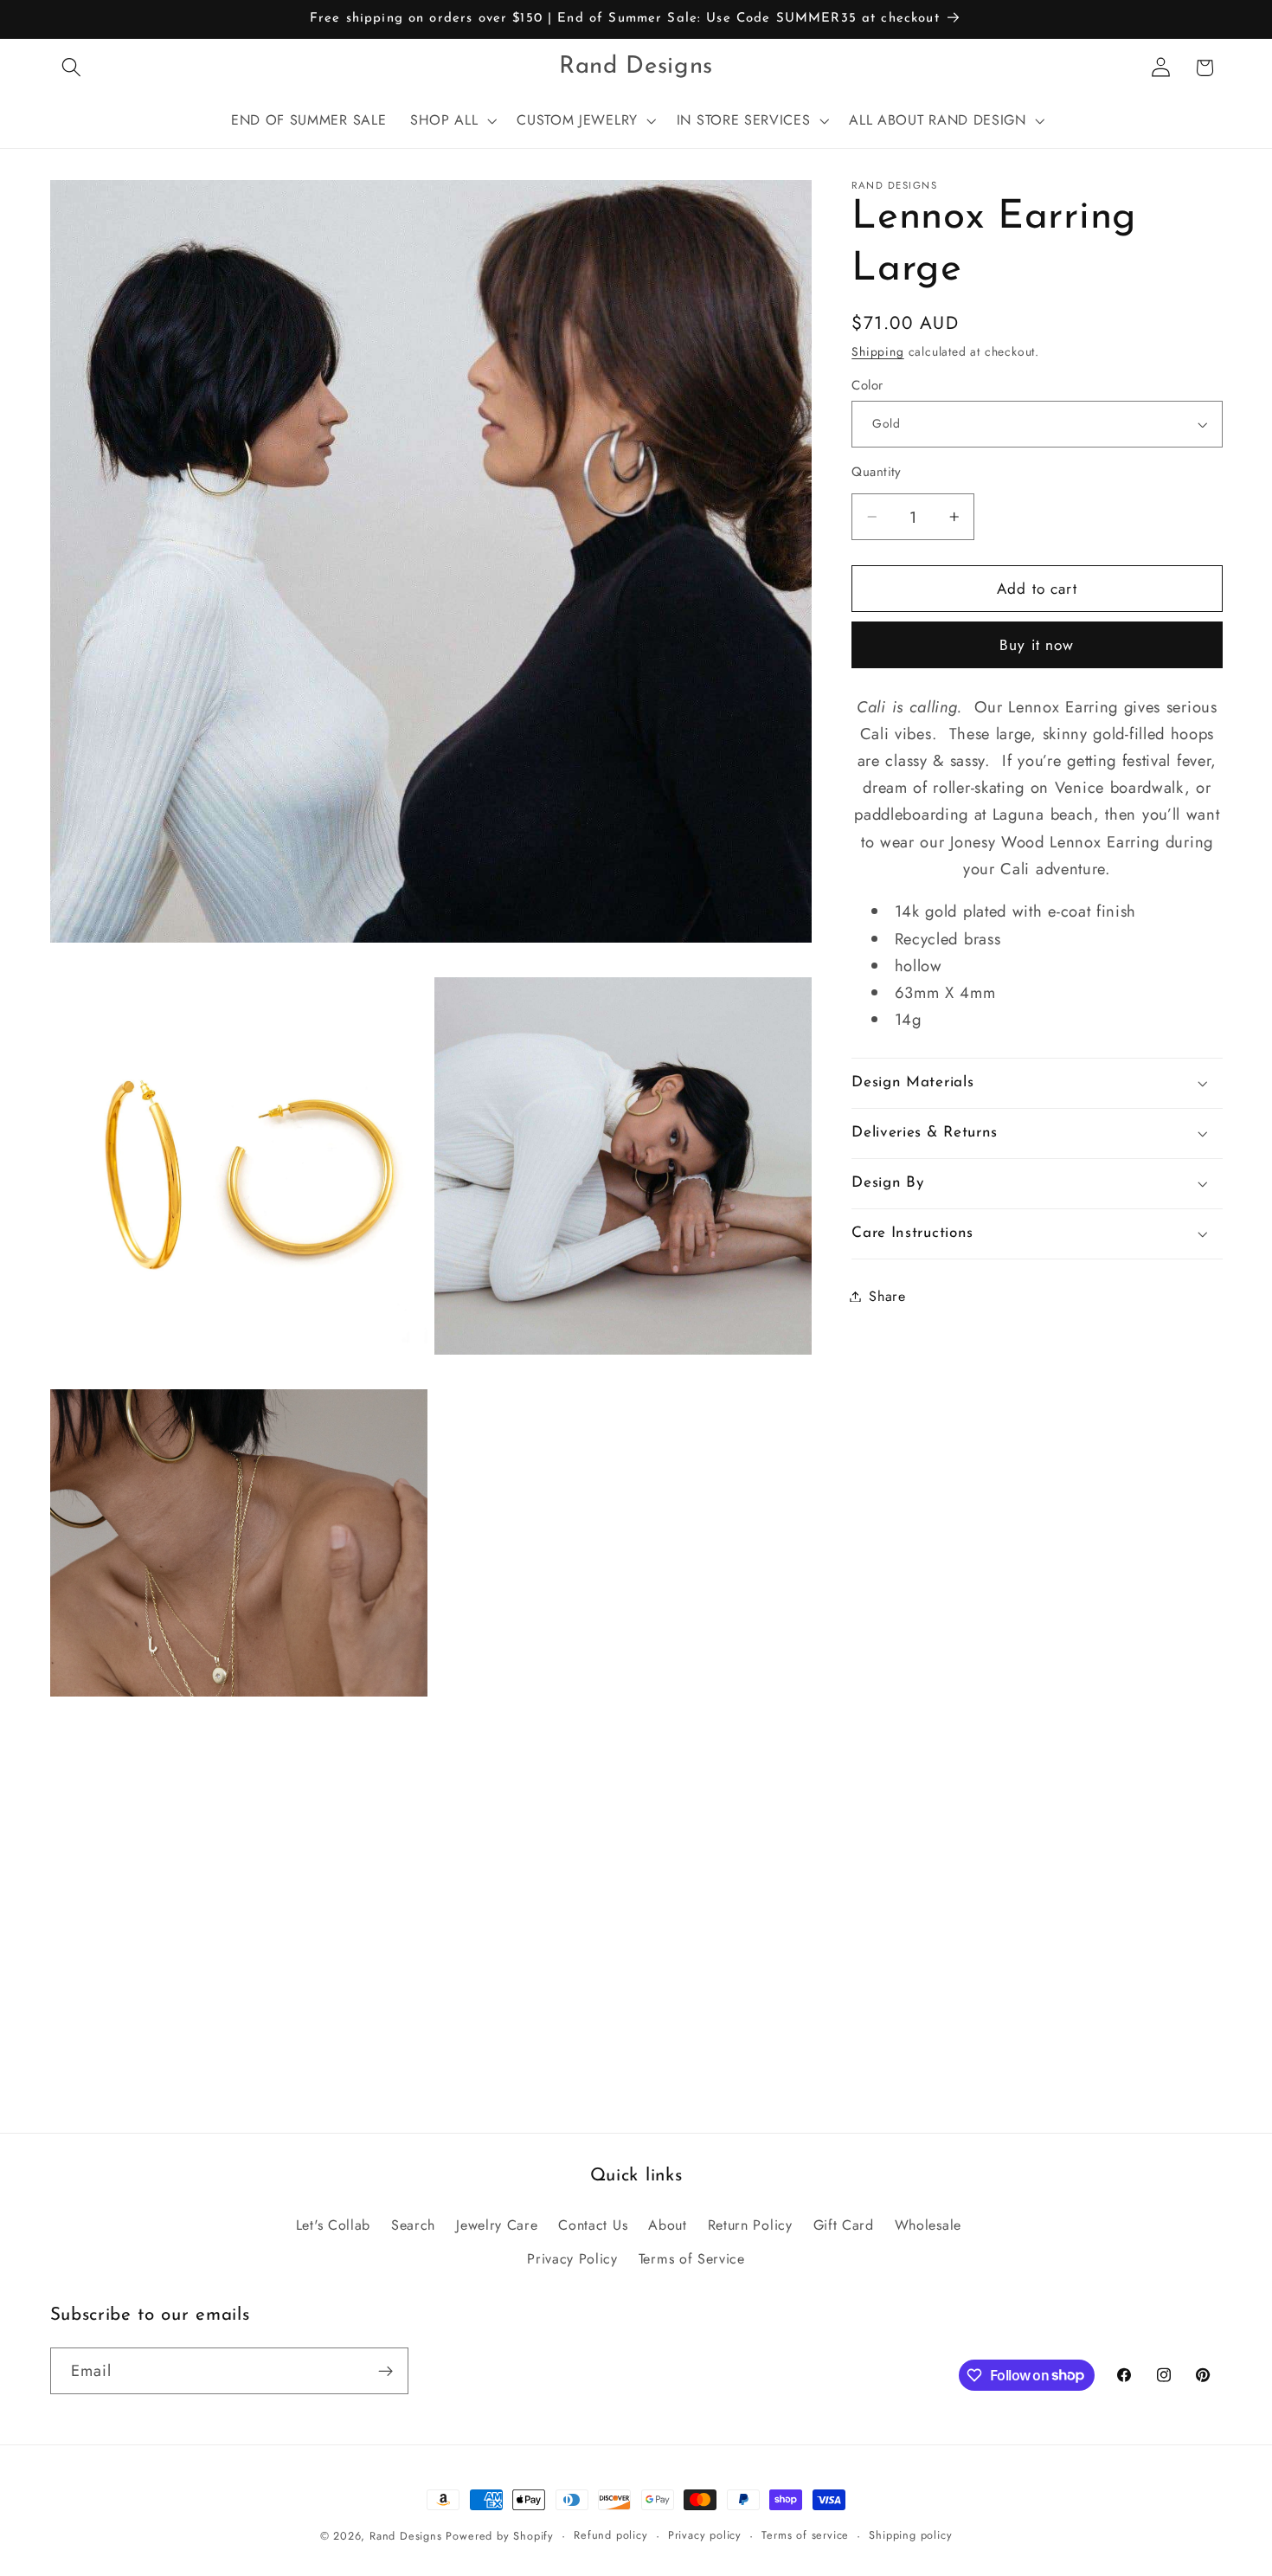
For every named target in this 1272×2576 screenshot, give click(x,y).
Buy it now (1037, 645)
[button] (72, 68)
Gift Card (844, 2224)
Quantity (877, 472)
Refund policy (610, 2535)
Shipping (877, 351)
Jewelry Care (497, 2224)
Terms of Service (692, 2258)
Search (413, 2224)
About (667, 2224)
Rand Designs (406, 2536)
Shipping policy (910, 2535)
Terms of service (805, 2535)
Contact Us (593, 2224)
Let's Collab (333, 2224)
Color (867, 386)
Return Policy (750, 2224)
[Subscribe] (385, 2371)
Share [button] (887, 1296)
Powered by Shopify (500, 2536)
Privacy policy (705, 2535)
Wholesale (928, 2224)
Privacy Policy (572, 2258)
